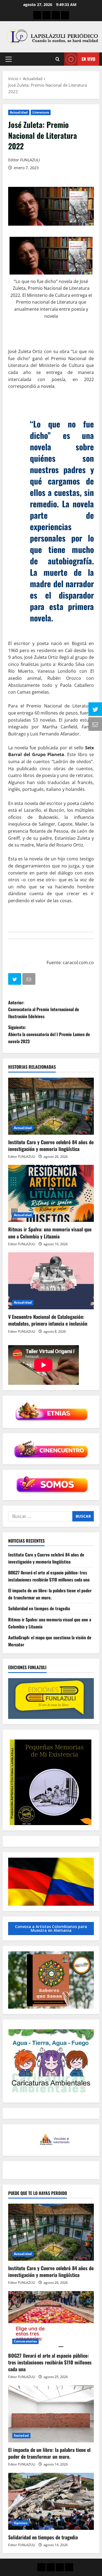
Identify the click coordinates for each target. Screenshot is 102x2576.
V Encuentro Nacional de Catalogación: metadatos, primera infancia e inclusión (48, 1320)
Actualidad (19, 112)
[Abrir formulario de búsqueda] (58, 59)
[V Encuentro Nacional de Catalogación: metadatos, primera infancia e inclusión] (51, 1281)
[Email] (29, 980)
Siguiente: (49, 1034)
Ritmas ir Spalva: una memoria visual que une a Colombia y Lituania (50, 1233)
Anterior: (44, 1009)
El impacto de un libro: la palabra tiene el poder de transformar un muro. (50, 1594)
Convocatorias (25, 2341)
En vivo (88, 59)
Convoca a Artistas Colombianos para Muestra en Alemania (51, 1928)
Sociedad (21, 2435)
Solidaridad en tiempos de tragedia (39, 1608)
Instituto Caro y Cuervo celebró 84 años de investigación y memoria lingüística (51, 1145)
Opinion (21, 2523)
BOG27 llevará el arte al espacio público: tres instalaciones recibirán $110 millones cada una (49, 1576)
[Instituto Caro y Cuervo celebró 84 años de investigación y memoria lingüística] (51, 1106)
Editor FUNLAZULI (24, 160)
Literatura (41, 112)
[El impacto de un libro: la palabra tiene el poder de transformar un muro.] (51, 2414)
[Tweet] (15, 980)
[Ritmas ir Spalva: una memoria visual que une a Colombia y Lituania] (51, 1193)
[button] (9, 59)
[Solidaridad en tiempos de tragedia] (51, 2501)
